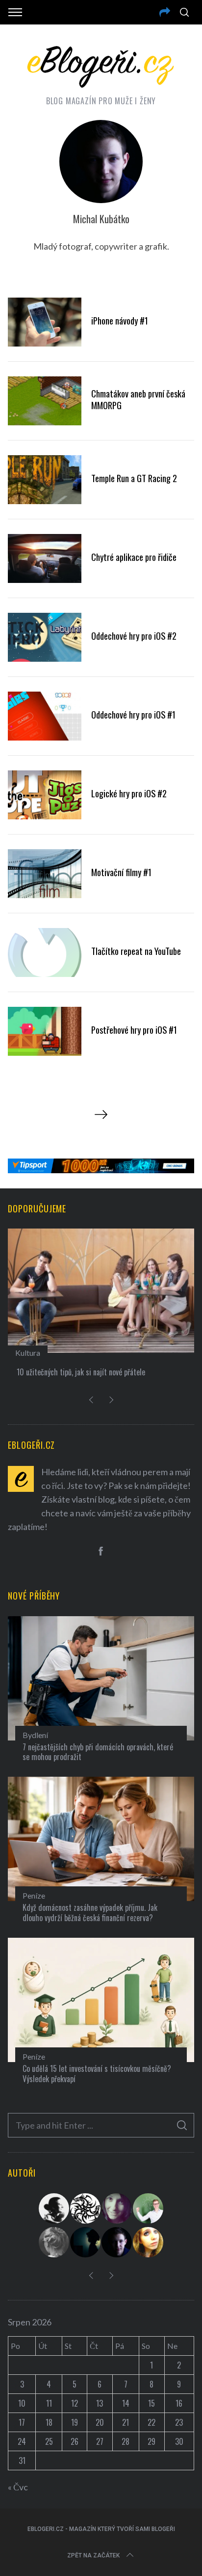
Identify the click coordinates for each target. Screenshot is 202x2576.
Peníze (34, 1895)
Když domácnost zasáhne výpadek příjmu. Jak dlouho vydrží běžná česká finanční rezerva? (90, 1913)
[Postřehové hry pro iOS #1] (45, 1031)
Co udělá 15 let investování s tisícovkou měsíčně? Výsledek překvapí (97, 2074)
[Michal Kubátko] (117, 2242)
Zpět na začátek (93, 2555)
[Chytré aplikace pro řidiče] (45, 558)
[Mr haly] (149, 2208)
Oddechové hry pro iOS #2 (134, 636)
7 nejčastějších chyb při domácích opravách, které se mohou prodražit (98, 1752)
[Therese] (54, 2242)
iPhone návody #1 (120, 320)
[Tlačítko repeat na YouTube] (45, 952)
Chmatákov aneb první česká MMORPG (138, 399)
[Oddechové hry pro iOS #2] (45, 637)
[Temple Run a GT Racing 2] (45, 480)
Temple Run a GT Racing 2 (134, 478)
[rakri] (54, 2208)
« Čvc (18, 2487)
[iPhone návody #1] (45, 322)
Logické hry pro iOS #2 (129, 793)
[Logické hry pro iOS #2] (45, 795)
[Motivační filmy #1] (45, 874)
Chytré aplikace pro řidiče (134, 557)
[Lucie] (117, 2208)
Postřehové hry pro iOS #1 (134, 1030)
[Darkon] (86, 2208)
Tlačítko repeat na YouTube (136, 951)
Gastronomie (154, 1353)
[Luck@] (149, 2242)
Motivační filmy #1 (121, 872)
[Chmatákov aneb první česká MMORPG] (45, 401)
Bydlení (35, 1735)
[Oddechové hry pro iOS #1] (45, 716)
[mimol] (86, 2242)
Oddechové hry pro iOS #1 (133, 714)
